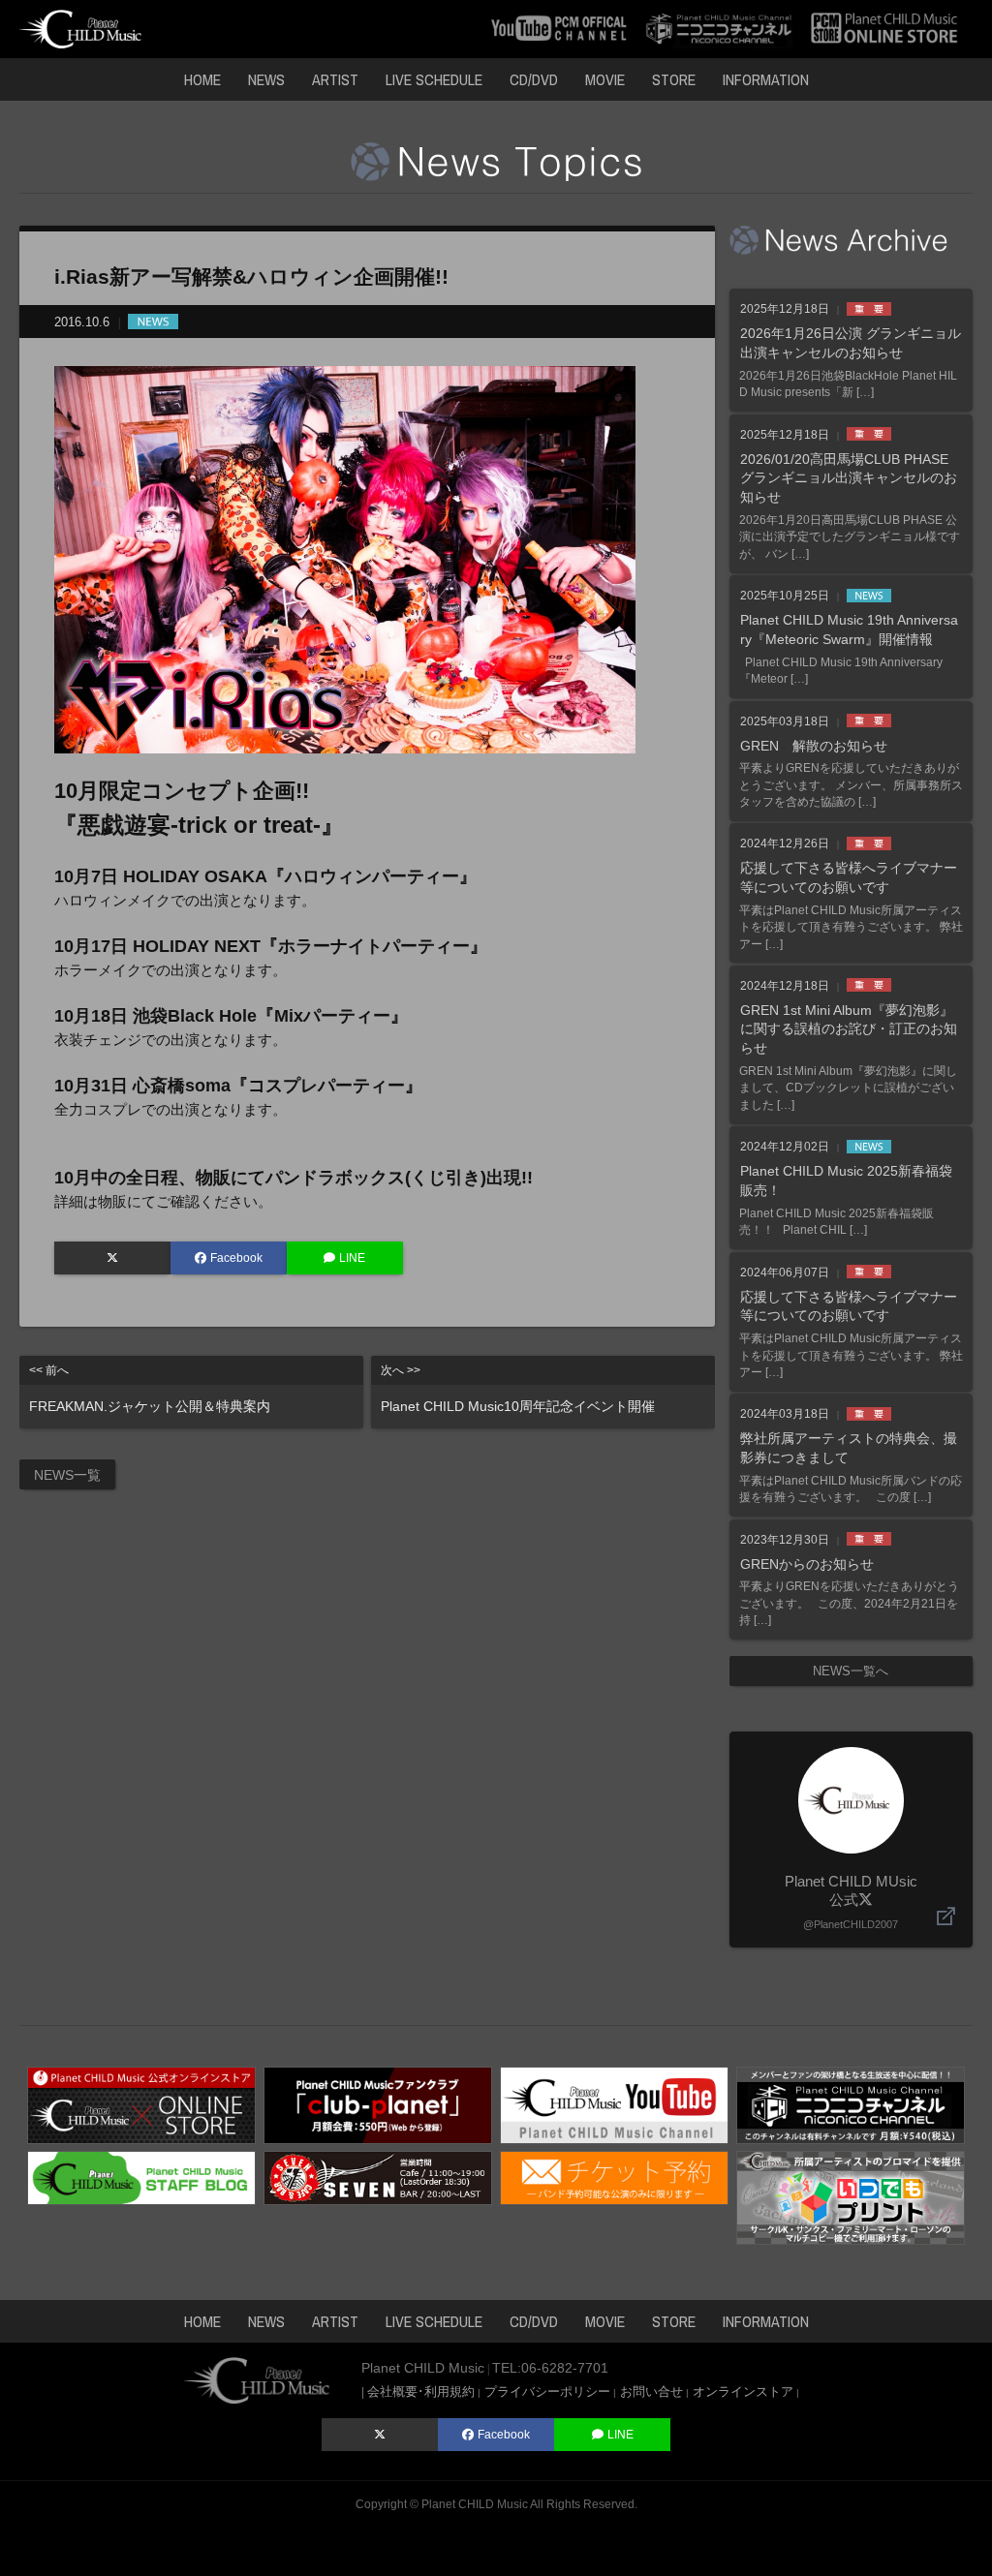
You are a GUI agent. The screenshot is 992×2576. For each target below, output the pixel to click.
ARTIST (335, 79)
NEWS (266, 79)
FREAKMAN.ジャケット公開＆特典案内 (150, 1389)
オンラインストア (743, 2392)
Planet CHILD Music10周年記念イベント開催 (518, 1389)
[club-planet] (378, 2104)
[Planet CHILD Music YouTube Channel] (614, 2104)
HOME (202, 79)
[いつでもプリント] (851, 2196)
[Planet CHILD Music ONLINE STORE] (884, 28)
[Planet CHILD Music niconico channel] (719, 28)
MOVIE (605, 79)
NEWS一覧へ (851, 1671)
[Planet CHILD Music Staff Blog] (141, 2177)
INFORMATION (766, 79)
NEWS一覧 (67, 1475)
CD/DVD (534, 79)
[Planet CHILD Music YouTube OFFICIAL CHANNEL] (559, 28)
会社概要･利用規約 (421, 2392)
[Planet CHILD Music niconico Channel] (851, 2104)
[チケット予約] (614, 2177)
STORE (674, 79)
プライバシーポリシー (547, 2392)
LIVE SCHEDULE (434, 79)
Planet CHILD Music (475, 2504)
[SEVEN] (378, 2177)
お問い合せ (651, 2392)
